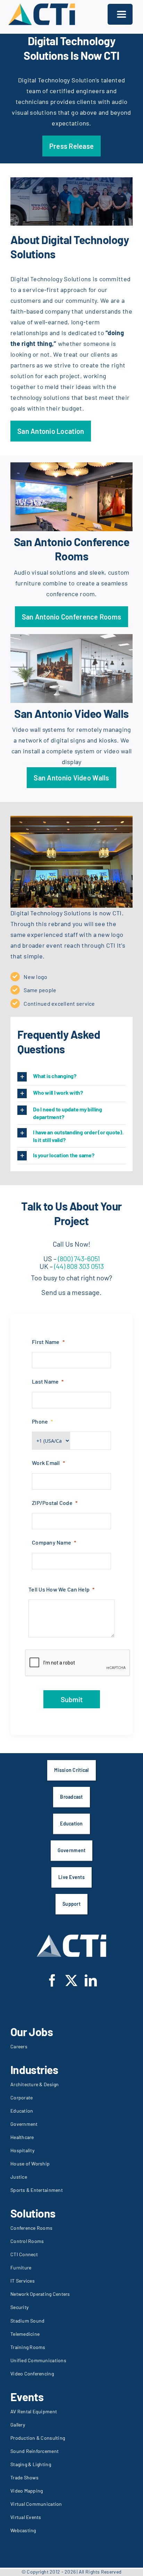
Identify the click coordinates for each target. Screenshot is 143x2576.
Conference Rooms (31, 2228)
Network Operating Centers (40, 2294)
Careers (19, 2046)
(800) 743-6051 (79, 1258)
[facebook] (52, 1980)
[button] (71, 1077)
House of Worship (30, 2164)
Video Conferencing (32, 2374)
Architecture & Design (35, 2084)
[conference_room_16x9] (71, 465)
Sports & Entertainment (37, 2190)
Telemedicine (25, 2334)
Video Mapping (27, 2491)
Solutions (33, 2213)
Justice (19, 2177)
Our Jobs (32, 2032)
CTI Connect (24, 2254)
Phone (40, 1421)
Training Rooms (28, 2347)
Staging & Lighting (31, 2464)
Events (27, 2397)
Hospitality (22, 2150)
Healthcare (22, 2137)
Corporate (22, 2097)
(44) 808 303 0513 (78, 1266)
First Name (46, 1342)
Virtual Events (26, 2517)
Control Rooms (27, 2241)
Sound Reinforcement (35, 2451)
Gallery (18, 2425)
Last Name (45, 1381)
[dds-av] (71, 180)
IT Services (23, 2281)
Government (24, 2124)
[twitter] (71, 1980)
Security (19, 2307)
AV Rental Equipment (34, 2411)
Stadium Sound (28, 2321)
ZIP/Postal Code (52, 1503)
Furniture (21, 2267)
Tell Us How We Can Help (59, 1589)
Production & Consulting (38, 2438)
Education (22, 2111)
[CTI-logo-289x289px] (42, 5)
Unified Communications (38, 2360)
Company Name (52, 1542)
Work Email (46, 1463)
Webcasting (23, 2530)
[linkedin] (91, 1980)
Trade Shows (24, 2477)
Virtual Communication (36, 2504)
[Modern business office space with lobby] (71, 637)
